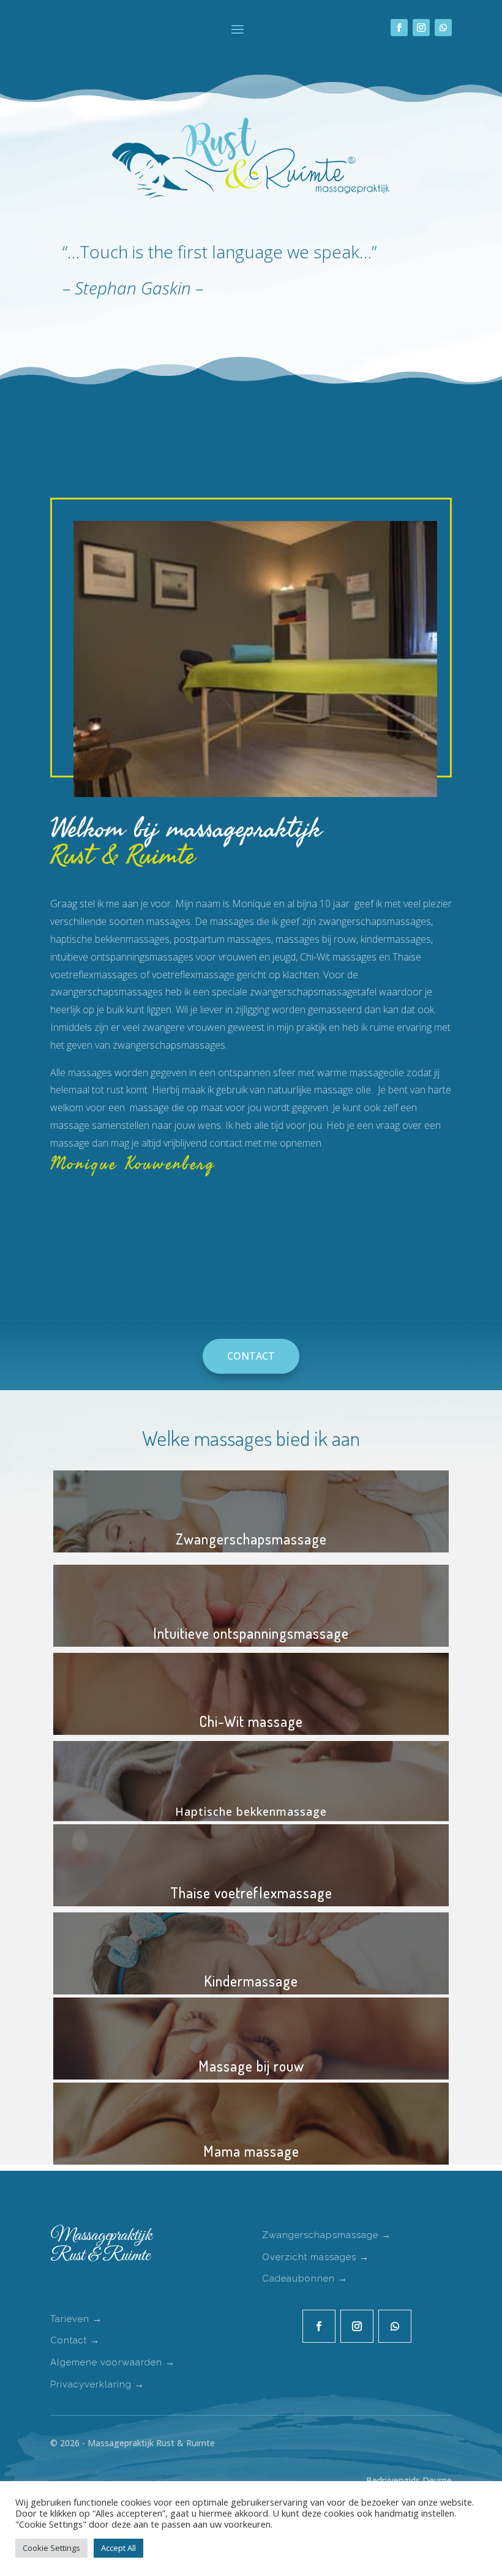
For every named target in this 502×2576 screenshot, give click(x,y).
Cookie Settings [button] (51, 2548)
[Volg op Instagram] (421, 28)
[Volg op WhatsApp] (443, 28)
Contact (251, 1356)
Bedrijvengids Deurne (409, 2480)
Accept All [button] (118, 2548)
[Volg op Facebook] (399, 28)
